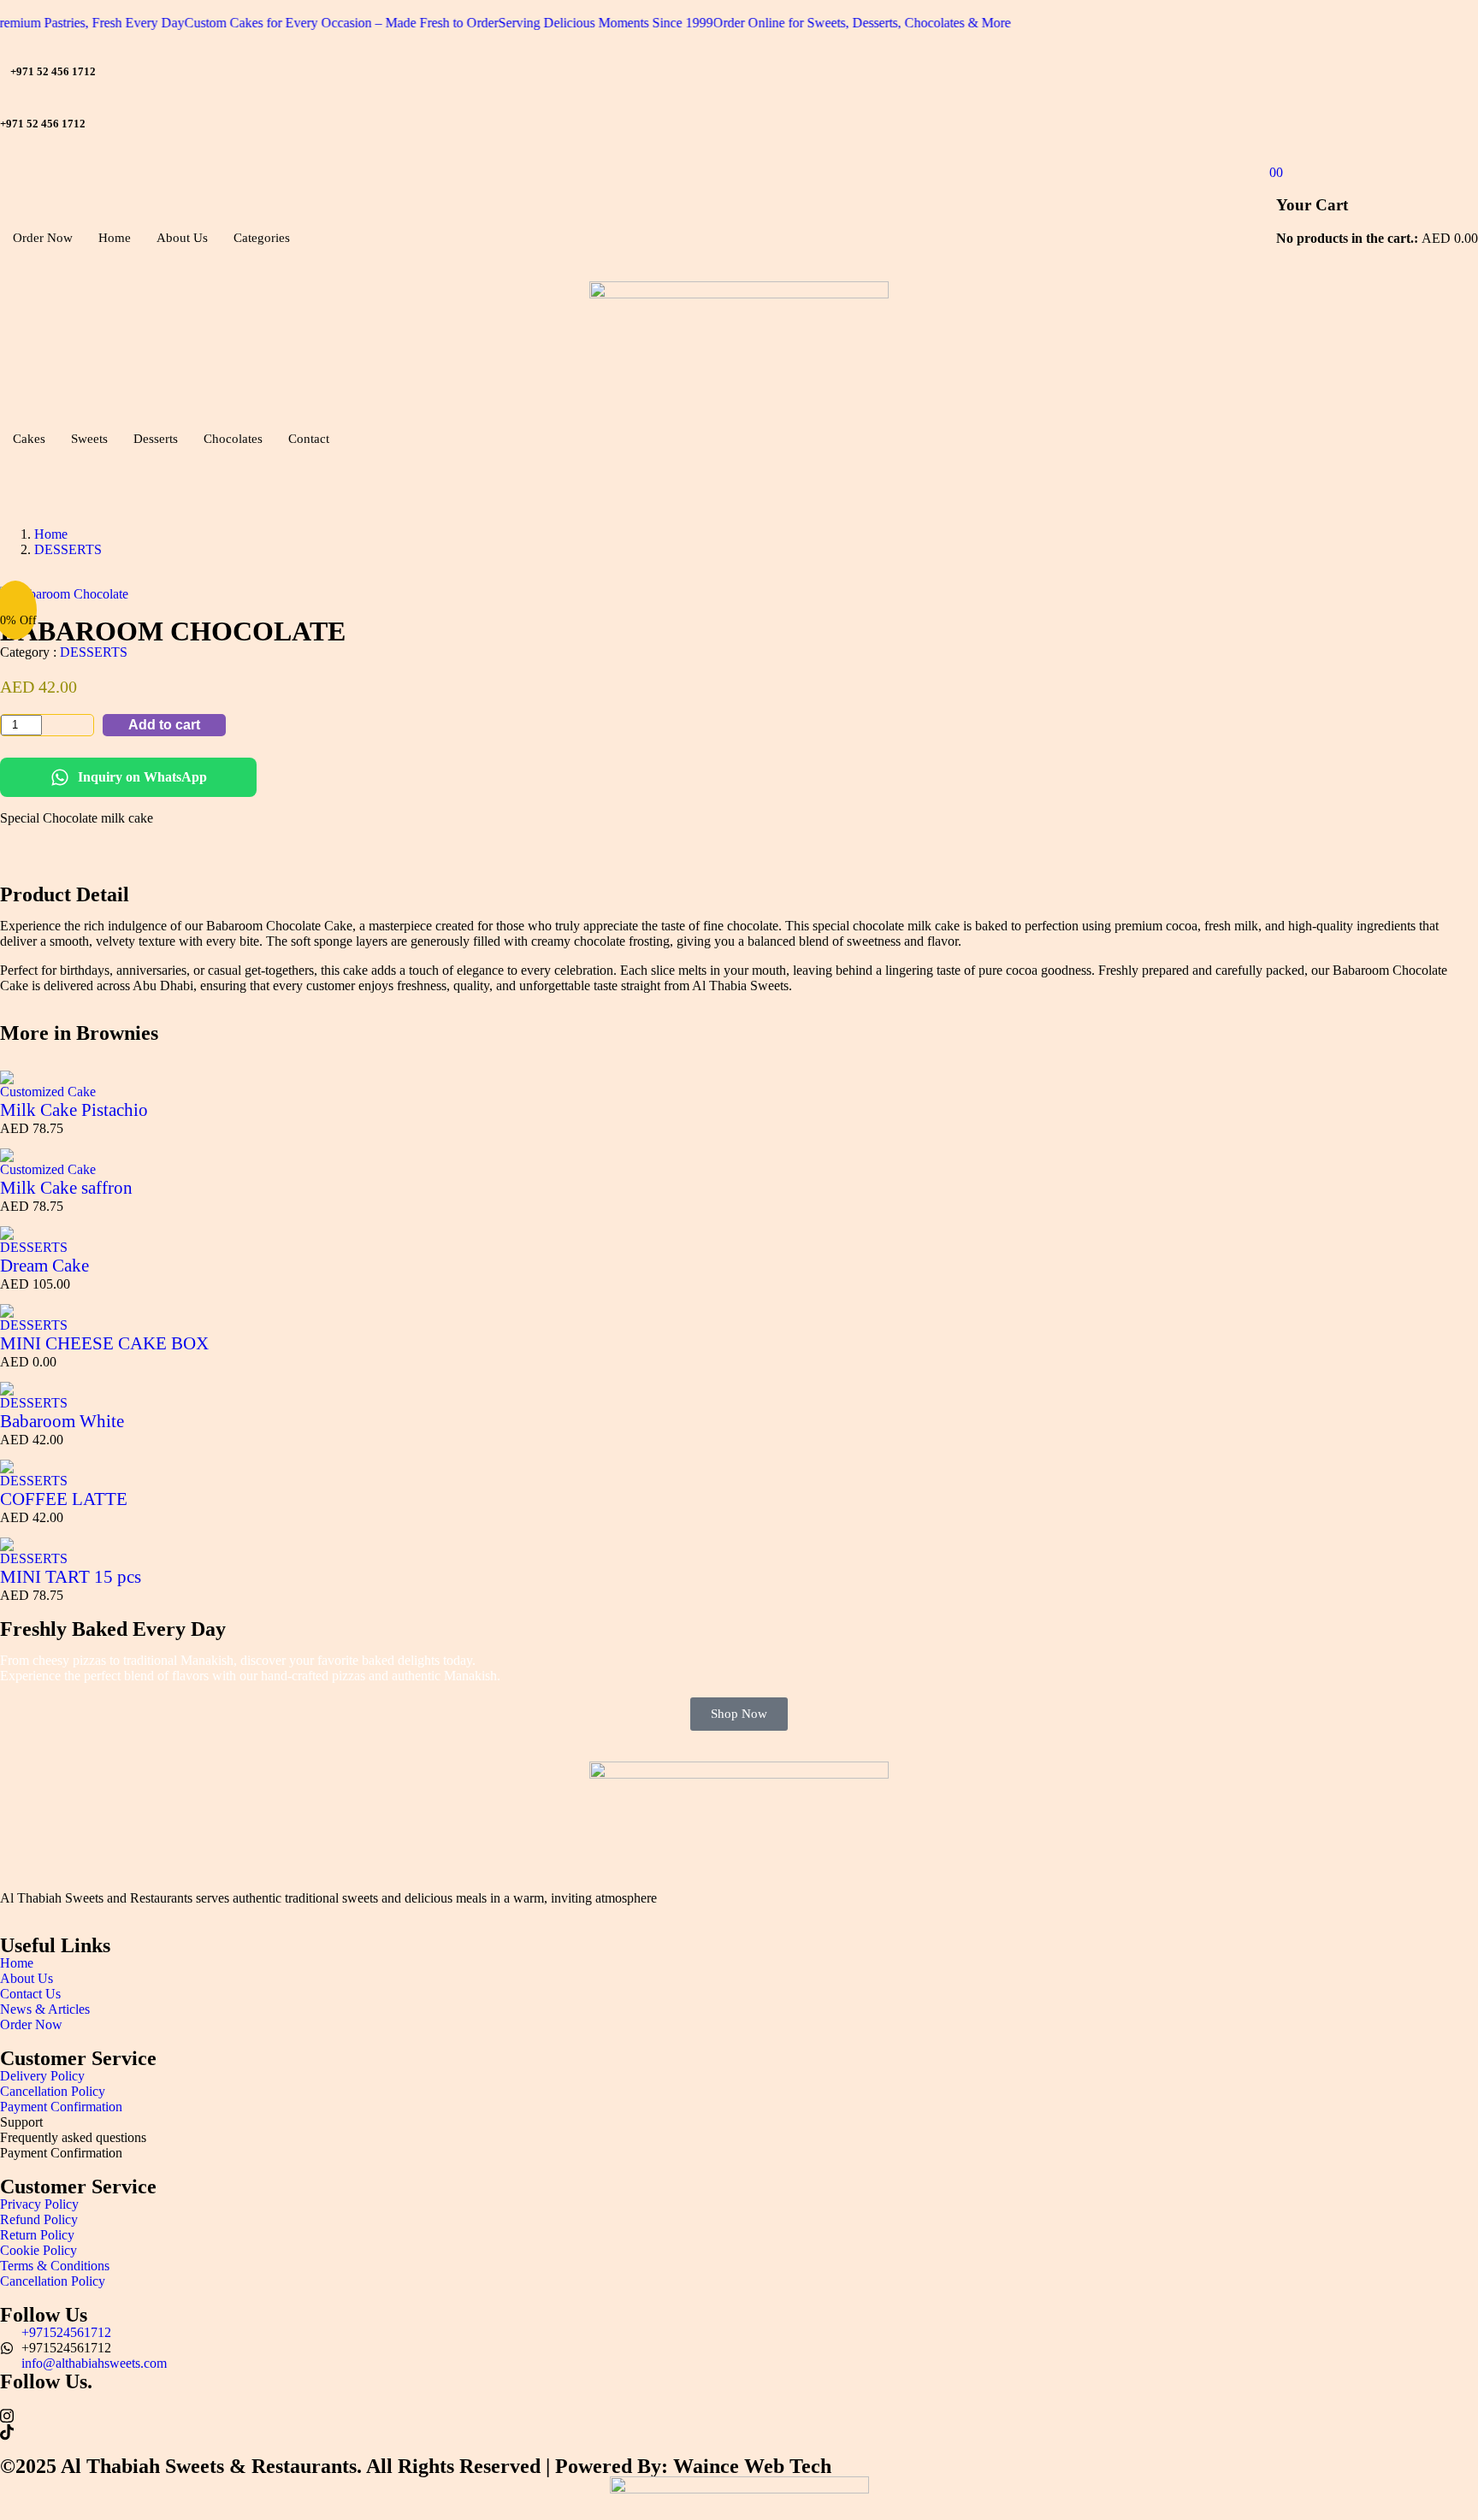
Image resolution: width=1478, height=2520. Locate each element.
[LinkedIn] (739, 2431)
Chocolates (233, 439)
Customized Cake (48, 1092)
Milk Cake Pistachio (74, 1110)
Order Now (43, 238)
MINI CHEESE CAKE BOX (104, 1343)
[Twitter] (739, 2415)
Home (115, 238)
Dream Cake (44, 1266)
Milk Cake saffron (66, 1188)
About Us (182, 238)
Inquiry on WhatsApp (142, 777)
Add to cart (164, 725)
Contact (309, 439)
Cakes (29, 439)
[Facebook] (739, 2399)
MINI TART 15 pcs (71, 1577)
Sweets (89, 439)
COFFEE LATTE (64, 1499)
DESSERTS (68, 549)
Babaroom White (62, 1421)
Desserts (156, 439)
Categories (262, 238)
